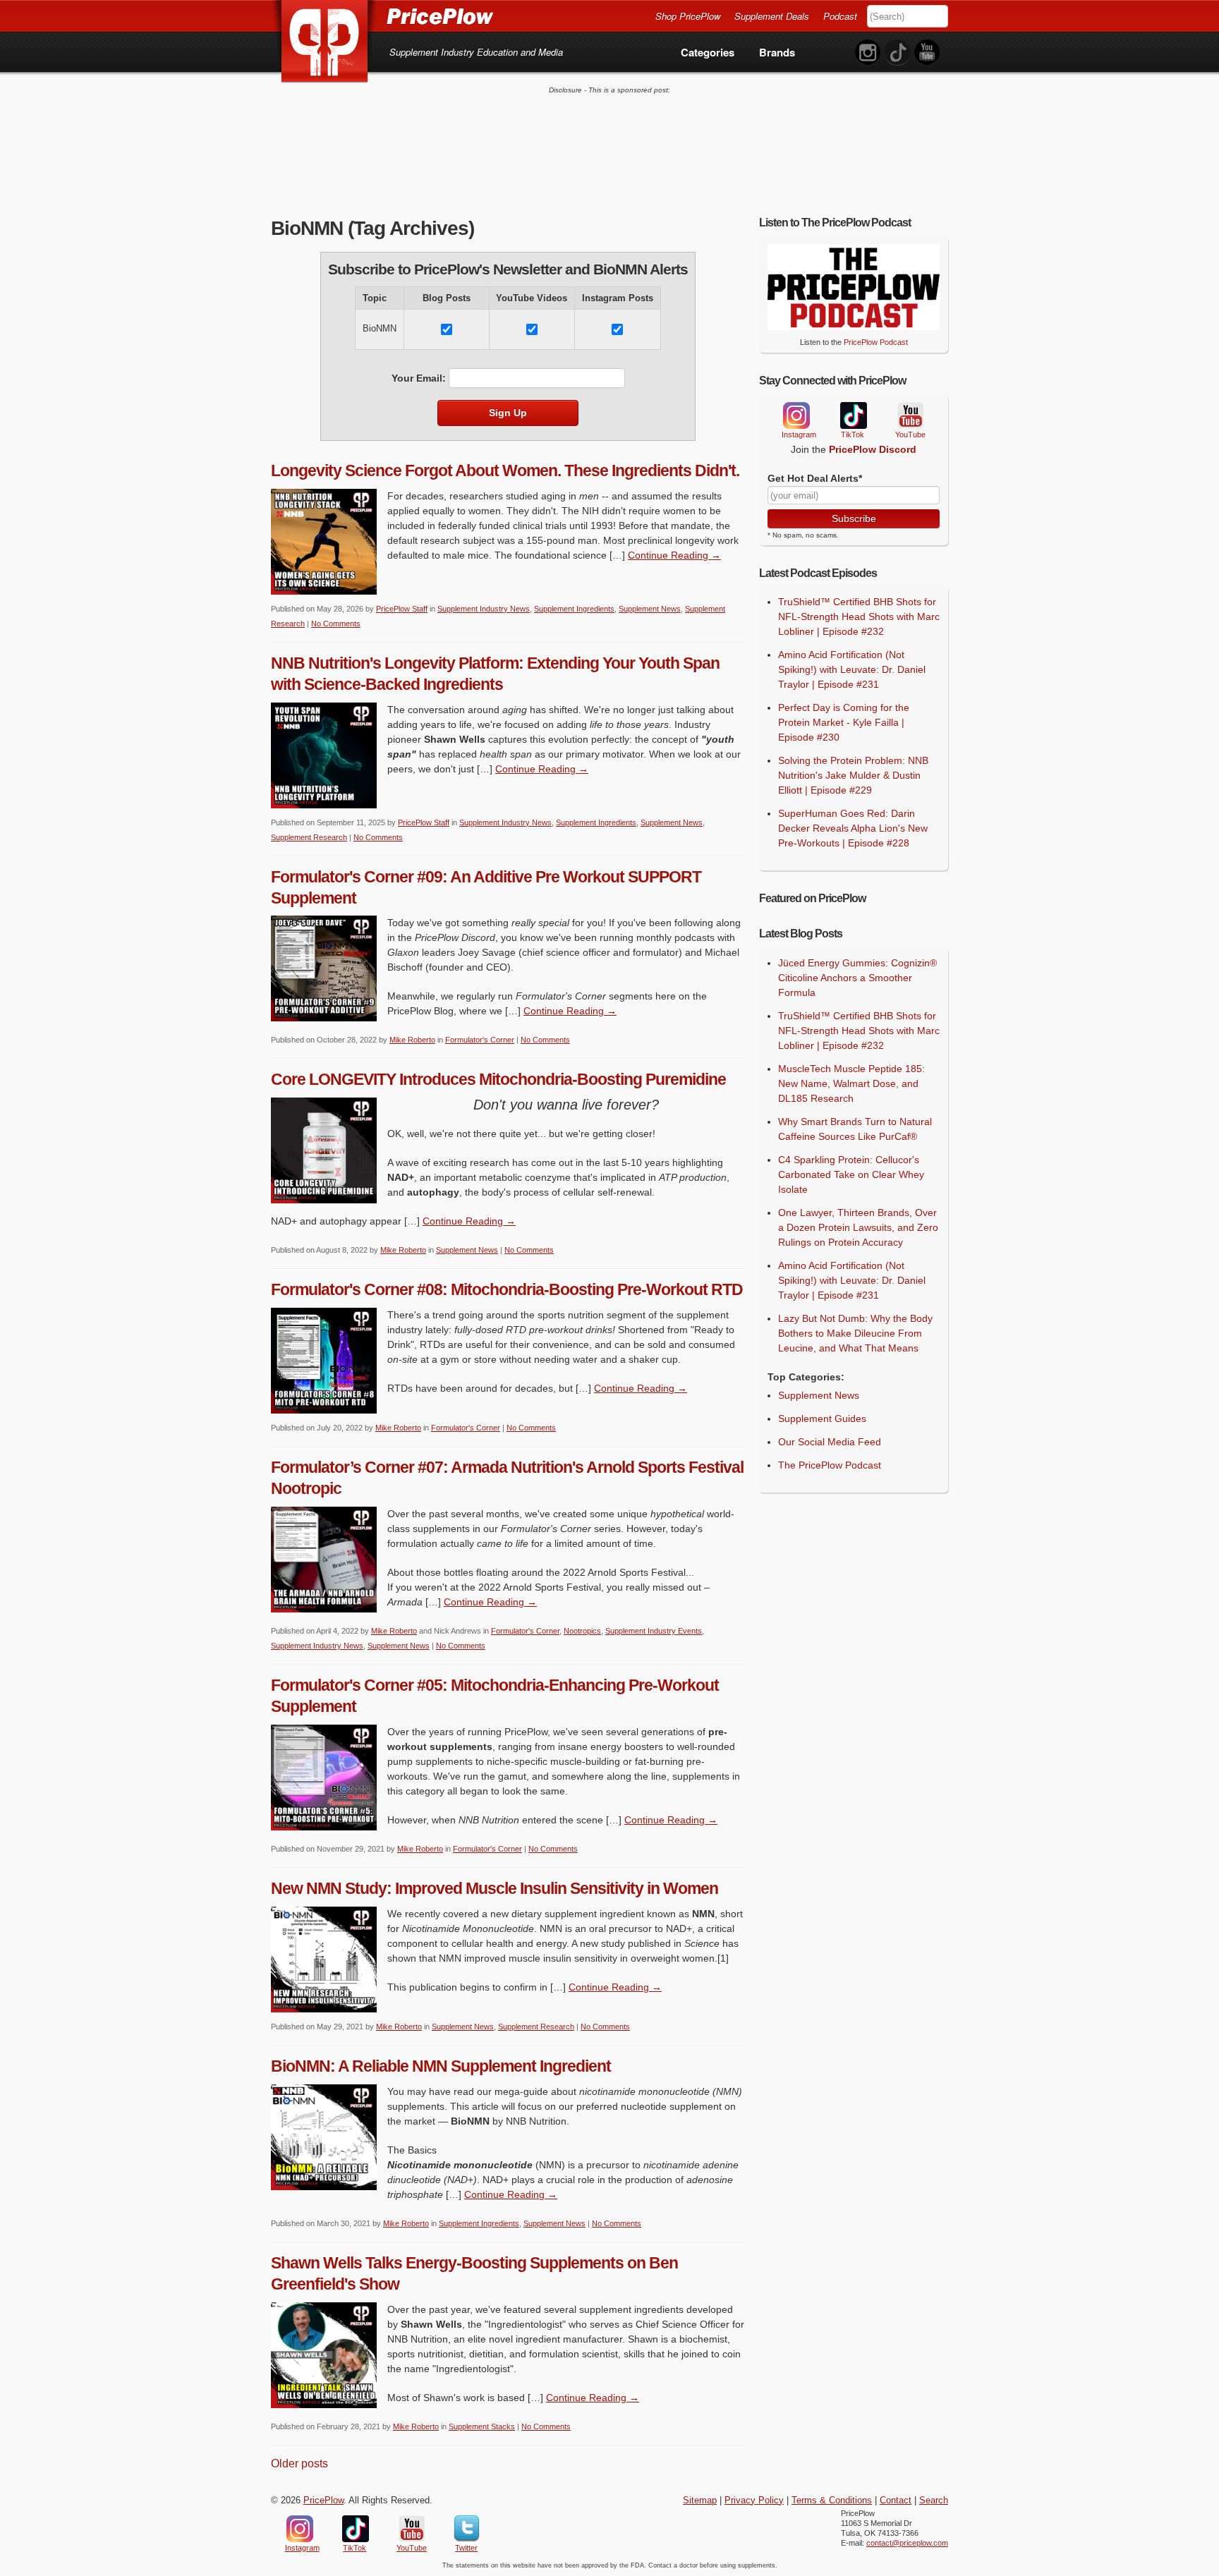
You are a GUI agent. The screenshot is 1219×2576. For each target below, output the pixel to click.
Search (934, 2501)
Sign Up (508, 413)
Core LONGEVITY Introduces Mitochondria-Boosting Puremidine (498, 1079)
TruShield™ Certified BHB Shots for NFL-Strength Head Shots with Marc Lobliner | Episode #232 (859, 616)
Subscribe (854, 518)
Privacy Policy (754, 2501)
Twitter (467, 2529)
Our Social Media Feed (830, 1442)
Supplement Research (309, 837)
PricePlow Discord (873, 449)
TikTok (853, 416)
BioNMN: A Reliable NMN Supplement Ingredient (441, 2066)
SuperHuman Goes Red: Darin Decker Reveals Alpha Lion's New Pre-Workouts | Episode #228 (853, 828)
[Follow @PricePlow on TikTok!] (897, 53)
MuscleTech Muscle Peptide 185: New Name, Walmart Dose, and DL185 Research (851, 1083)
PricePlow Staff (402, 609)
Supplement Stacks (482, 2426)
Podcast (840, 16)
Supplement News (650, 609)
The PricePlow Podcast (830, 1465)
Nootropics (582, 1631)
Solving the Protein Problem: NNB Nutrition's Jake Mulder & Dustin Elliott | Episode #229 (853, 775)
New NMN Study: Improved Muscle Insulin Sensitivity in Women (495, 1888)
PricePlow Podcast (876, 342)
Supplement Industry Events (654, 1631)
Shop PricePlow (688, 16)
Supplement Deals (772, 16)
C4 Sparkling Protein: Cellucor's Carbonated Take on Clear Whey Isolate (851, 1174)
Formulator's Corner (480, 1040)
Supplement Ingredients (574, 609)
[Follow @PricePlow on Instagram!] (868, 53)
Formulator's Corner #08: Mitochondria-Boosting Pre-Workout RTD (507, 1289)
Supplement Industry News (484, 609)
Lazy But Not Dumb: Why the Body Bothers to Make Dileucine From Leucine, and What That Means (855, 1333)
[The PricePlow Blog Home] (325, 42)
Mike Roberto (412, 1040)
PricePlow (323, 2501)
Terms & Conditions (832, 2501)
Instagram (796, 415)
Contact (896, 2501)
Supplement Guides (822, 1418)
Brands (777, 52)
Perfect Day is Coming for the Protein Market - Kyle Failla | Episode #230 (844, 722)
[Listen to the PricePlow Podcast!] (854, 327)
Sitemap (700, 2501)
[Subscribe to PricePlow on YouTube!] (927, 53)
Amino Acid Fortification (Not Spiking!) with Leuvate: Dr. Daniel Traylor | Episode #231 (852, 669)
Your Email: (419, 378)
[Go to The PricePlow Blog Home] (382, 16)
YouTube (909, 416)
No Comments (336, 624)
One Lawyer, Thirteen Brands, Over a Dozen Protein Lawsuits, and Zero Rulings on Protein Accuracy (858, 1227)
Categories (708, 52)
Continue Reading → (674, 555)
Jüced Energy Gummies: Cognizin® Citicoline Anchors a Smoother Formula (857, 978)
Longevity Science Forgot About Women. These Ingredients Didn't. (505, 470)
